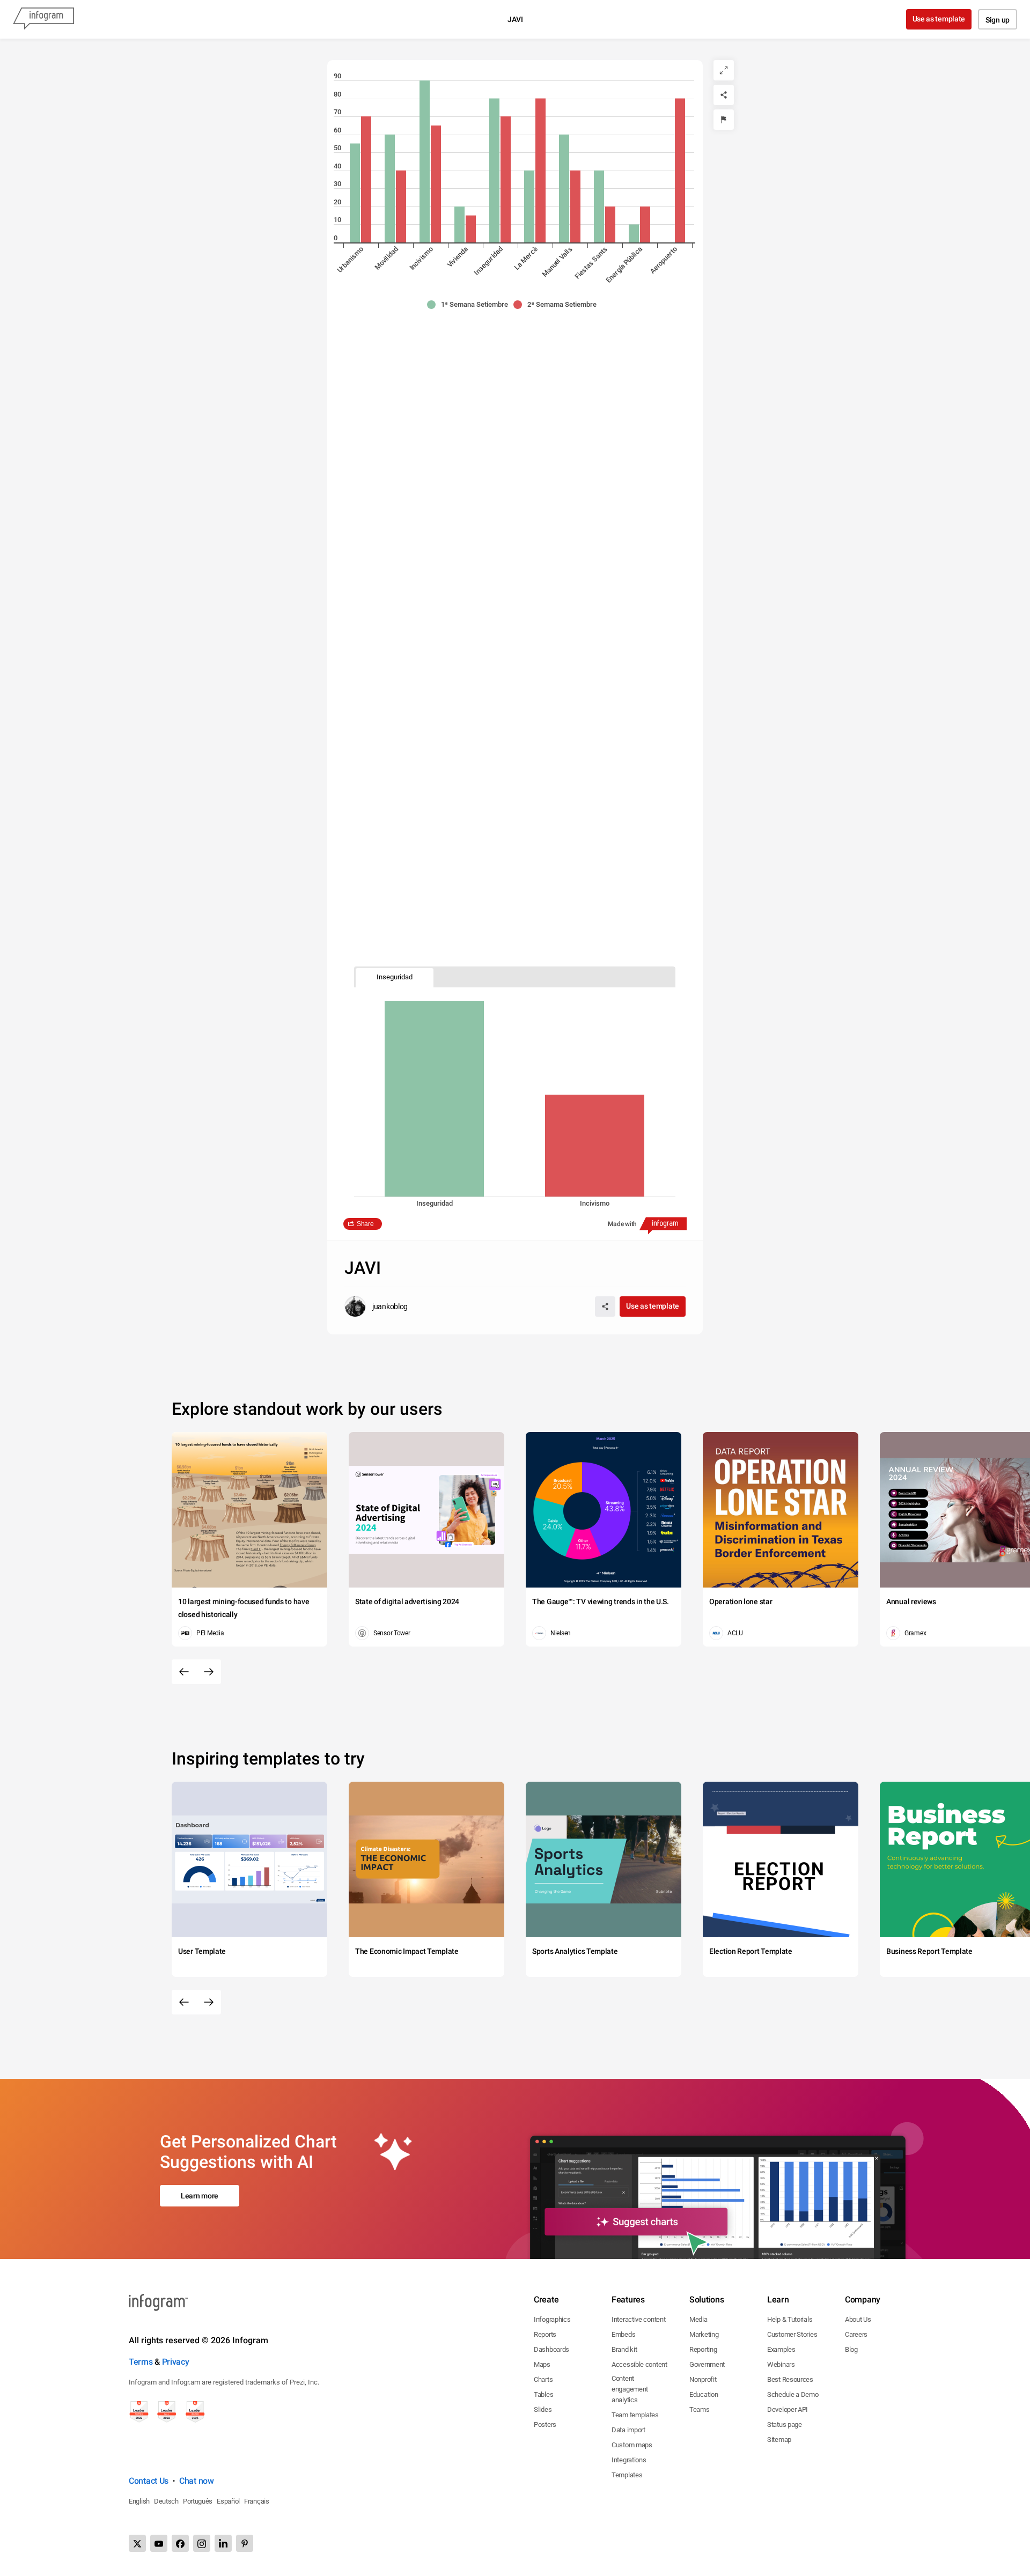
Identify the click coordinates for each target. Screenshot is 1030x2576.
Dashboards (551, 2349)
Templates (627, 2475)
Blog (851, 2349)
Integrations (629, 2460)
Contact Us (149, 2481)
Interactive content (638, 2319)
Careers (856, 2334)
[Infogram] (43, 19)
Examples (781, 2349)
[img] (355, 193)
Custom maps (632, 2445)
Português (198, 2501)
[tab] (395, 977)
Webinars (781, 2364)
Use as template (939, 19)
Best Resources (790, 2379)
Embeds (623, 2334)
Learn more (200, 2196)
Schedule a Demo (793, 2394)
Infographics (552, 2319)
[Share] (724, 95)
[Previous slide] (184, 1672)
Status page (785, 2424)
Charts (543, 2379)
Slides (543, 2409)
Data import (628, 2430)
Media (698, 2319)
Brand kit (624, 2349)
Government (707, 2364)
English (139, 2501)
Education (704, 2394)
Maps (542, 2364)
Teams (700, 2409)
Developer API (788, 2409)
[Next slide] (209, 1672)
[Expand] (724, 70)
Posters (545, 2424)
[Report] (724, 120)
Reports (545, 2334)
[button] (470, 305)
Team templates (635, 2415)
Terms (141, 2362)
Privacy (176, 2362)
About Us (858, 2319)
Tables (543, 2394)
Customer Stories (792, 2334)
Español (228, 2501)
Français (257, 2501)
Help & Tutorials (790, 2319)
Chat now (197, 2481)
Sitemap (779, 2440)
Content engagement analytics (630, 2389)
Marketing (704, 2334)
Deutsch (166, 2501)
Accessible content (639, 2364)
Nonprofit (703, 2379)
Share (365, 1224)
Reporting (703, 2349)
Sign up (998, 20)
